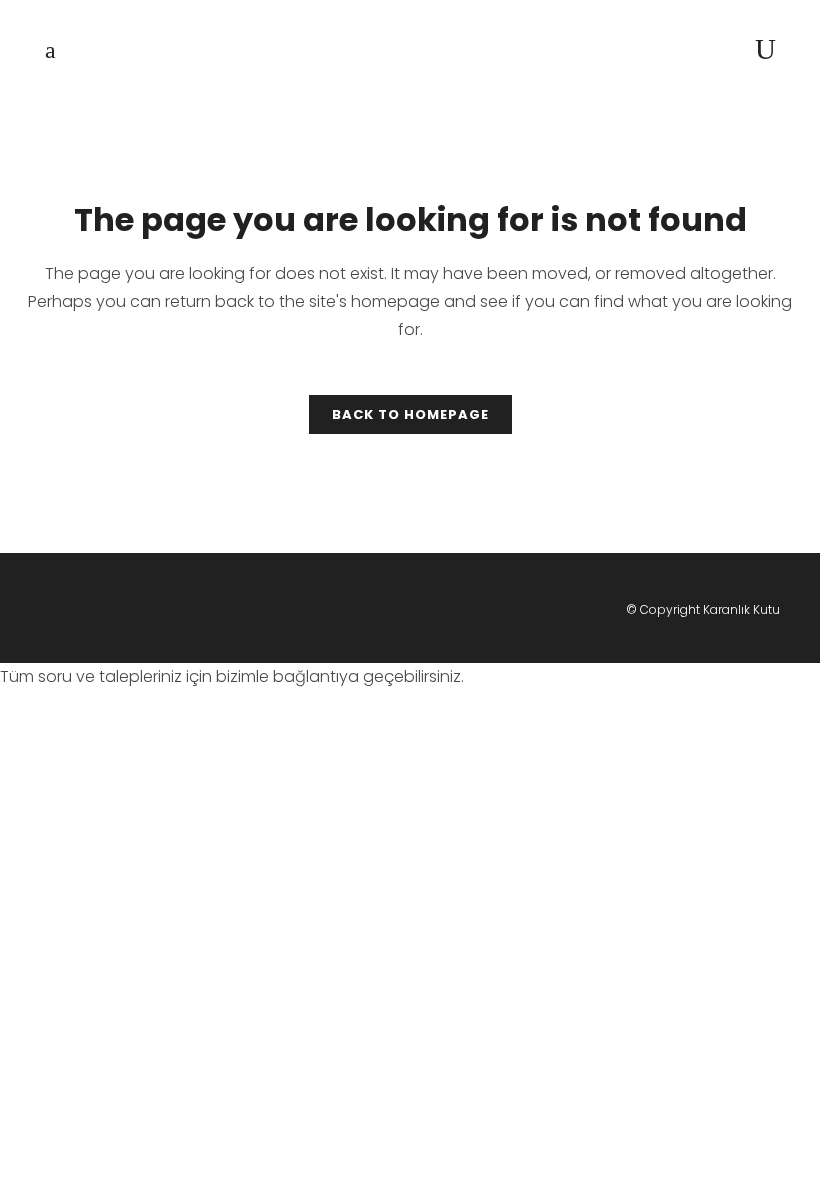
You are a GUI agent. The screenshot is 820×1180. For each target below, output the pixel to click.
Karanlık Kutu (741, 609)
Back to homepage (410, 414)
